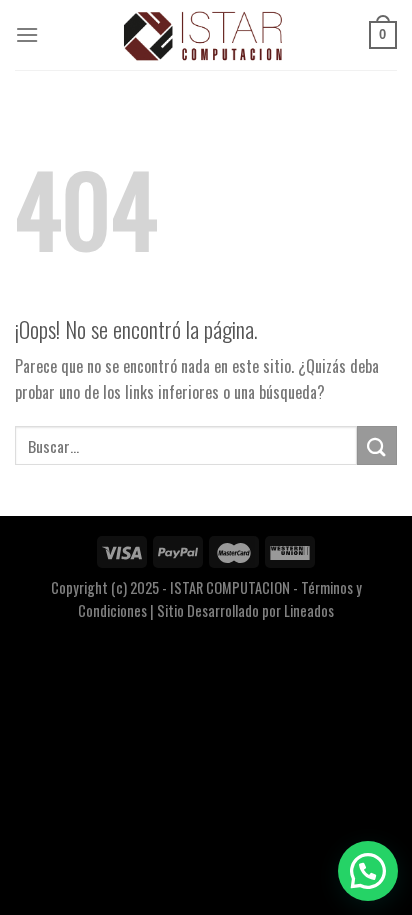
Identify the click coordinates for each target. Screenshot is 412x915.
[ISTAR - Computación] (204, 35)
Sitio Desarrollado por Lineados (245, 610)
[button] (368, 871)
